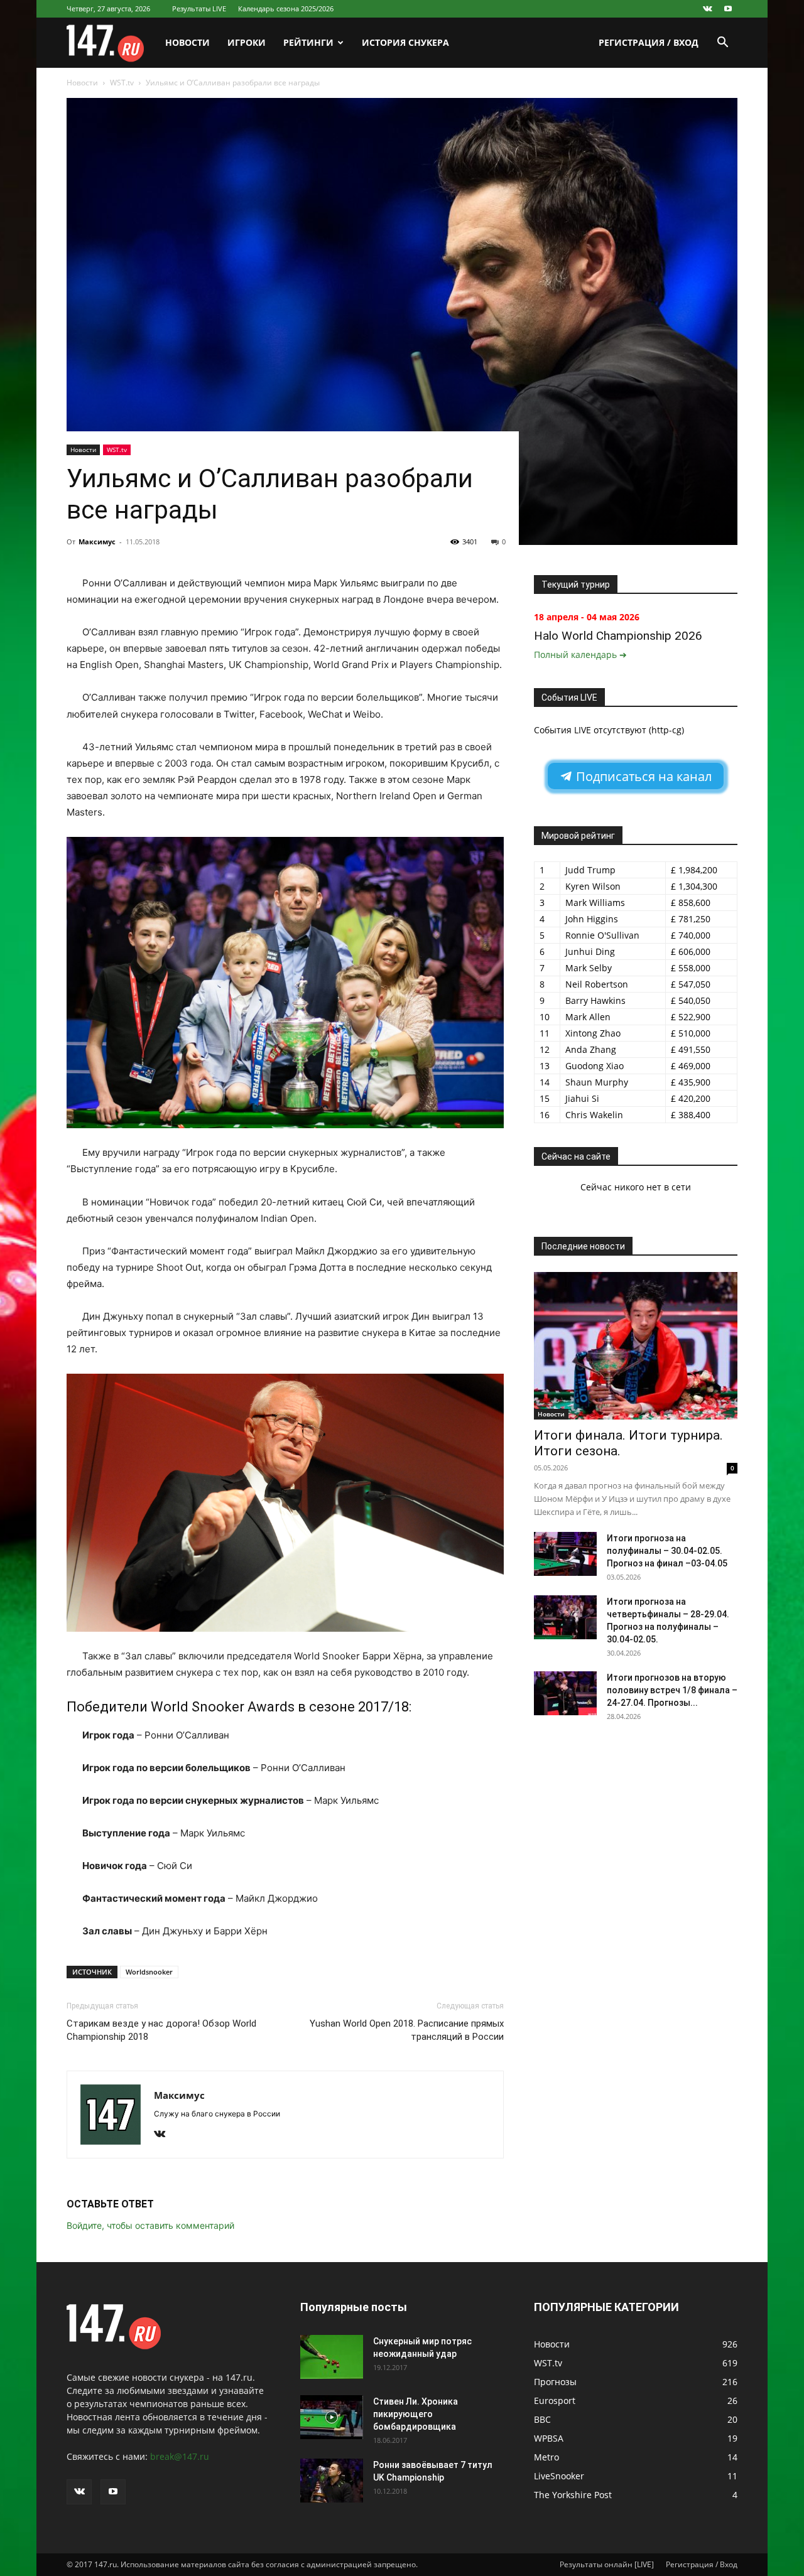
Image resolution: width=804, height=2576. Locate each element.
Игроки (247, 42)
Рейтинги (308, 42)
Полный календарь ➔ (580, 655)
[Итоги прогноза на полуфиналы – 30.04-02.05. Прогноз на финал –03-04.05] (565, 1554)
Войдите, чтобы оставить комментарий (150, 2225)
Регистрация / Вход (649, 42)
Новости (187, 42)
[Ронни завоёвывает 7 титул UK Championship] (332, 2481)
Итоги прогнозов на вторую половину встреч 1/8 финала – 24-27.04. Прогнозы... (672, 1690)
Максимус (97, 542)
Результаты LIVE (199, 8)
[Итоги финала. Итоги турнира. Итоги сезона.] (636, 1346)
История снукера (405, 42)
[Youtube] (728, 9)
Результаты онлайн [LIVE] (607, 2564)
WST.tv (122, 83)
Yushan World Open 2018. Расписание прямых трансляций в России (407, 2030)
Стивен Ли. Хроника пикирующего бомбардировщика (416, 2414)
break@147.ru (180, 2456)
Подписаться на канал (642, 776)
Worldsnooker (149, 1972)
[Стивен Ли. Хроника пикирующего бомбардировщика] (332, 2417)
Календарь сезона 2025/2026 (286, 8)
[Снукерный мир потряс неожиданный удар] (332, 2357)
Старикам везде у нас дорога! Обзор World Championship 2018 (161, 2030)
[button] (722, 44)
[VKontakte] (707, 9)
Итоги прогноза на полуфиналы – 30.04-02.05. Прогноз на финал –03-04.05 (667, 1551)
